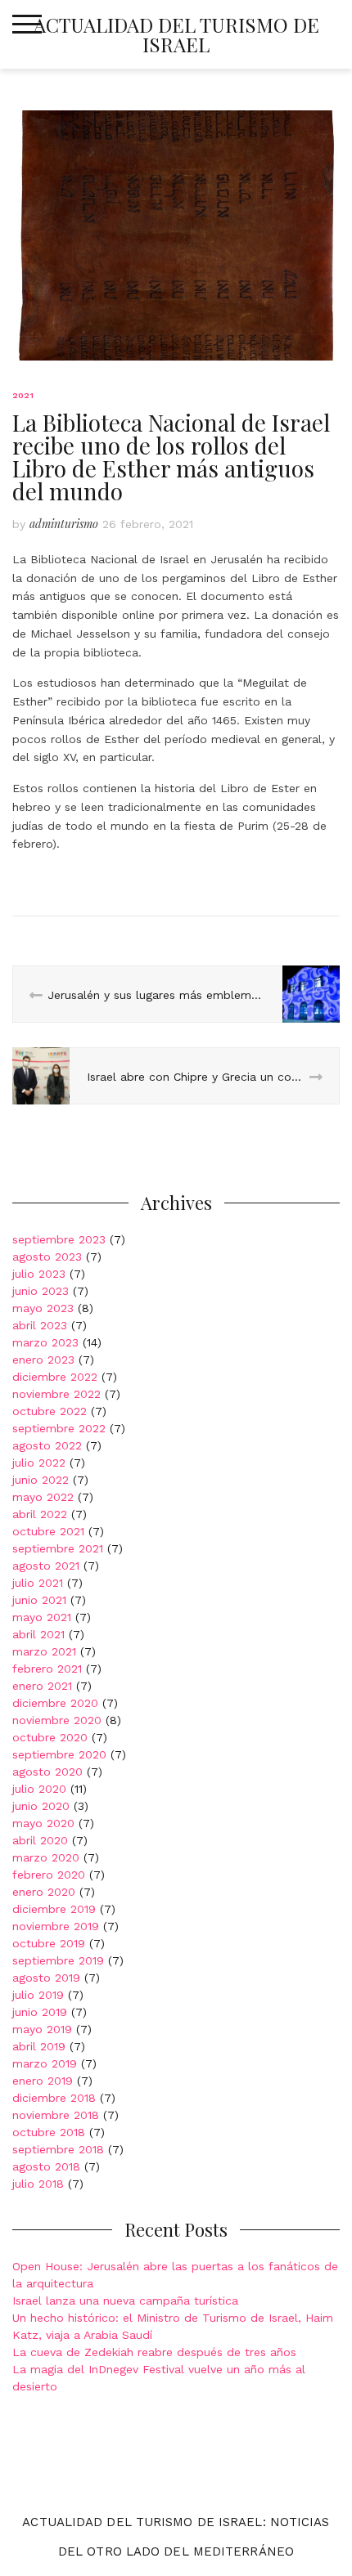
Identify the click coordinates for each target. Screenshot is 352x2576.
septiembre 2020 (59, 1754)
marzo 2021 (44, 1651)
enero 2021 (42, 1686)
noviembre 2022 (56, 1394)
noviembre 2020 (57, 1720)
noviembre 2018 (56, 2115)
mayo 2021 (42, 1617)
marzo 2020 (46, 1857)
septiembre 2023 (59, 1239)
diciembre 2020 (55, 1703)
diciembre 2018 (54, 2098)
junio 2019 (40, 2012)
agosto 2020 (47, 1772)
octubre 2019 (49, 1943)
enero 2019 (43, 2081)
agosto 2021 (46, 1566)
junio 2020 (41, 1806)
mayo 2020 (43, 1823)
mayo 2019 (42, 2029)
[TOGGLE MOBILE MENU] (27, 25)
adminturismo (64, 524)
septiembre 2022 (59, 1428)
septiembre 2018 (58, 2149)
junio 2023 (41, 1291)
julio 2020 (39, 1789)
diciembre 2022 (55, 1377)
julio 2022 (39, 1463)
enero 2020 (44, 1892)
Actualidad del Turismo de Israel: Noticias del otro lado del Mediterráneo (176, 2537)
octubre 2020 (50, 1737)
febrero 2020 (49, 1875)
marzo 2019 (45, 2063)
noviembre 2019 (56, 1926)
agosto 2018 (46, 2166)
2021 (23, 395)
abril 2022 (40, 1514)
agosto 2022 (47, 1445)
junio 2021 (39, 1600)
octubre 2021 (48, 1531)
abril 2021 (38, 1634)
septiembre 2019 (58, 1960)
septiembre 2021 (58, 1548)
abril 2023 (40, 1325)
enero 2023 (43, 1360)
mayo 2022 (43, 1497)
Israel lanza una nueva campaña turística (125, 2300)
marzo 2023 (45, 1342)
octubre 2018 (49, 2132)
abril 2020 (40, 1840)
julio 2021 (38, 1583)
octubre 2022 (50, 1411)
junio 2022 (41, 1480)
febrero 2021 (47, 1669)
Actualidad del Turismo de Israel (176, 34)
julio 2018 (38, 2184)
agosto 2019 (46, 1978)
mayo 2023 (43, 1308)
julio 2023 (39, 1274)
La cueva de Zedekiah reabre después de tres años (154, 2352)
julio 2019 (38, 1995)
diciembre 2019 (54, 1909)
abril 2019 (39, 2046)
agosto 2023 (47, 1257)
